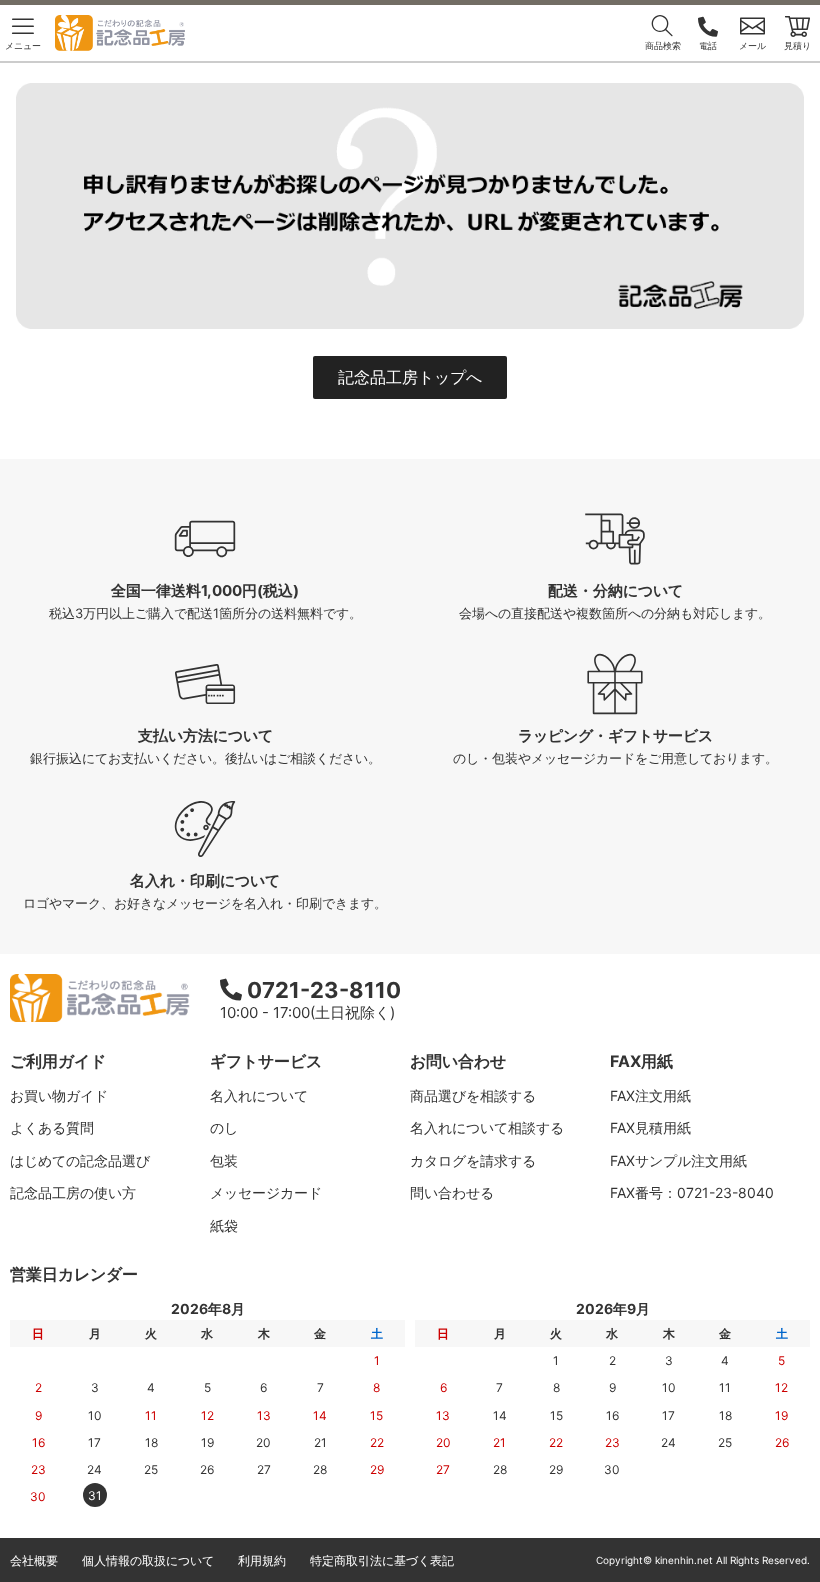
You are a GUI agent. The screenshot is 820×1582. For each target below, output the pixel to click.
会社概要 (34, 1560)
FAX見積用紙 (650, 1127)
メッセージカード (266, 1192)
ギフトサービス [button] (266, 1061)
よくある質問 (52, 1127)
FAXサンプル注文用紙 (678, 1160)
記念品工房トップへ (410, 377)
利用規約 (262, 1560)
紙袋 (224, 1225)
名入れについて (259, 1095)
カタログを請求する (473, 1160)
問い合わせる (452, 1192)
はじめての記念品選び (80, 1160)
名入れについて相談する (487, 1127)
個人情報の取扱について (148, 1560)
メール (752, 45)
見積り (797, 45)
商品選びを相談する (473, 1095)
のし (224, 1127)
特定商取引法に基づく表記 (382, 1560)
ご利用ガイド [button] (58, 1061)
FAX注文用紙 (650, 1095)
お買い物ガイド (59, 1095)
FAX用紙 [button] (641, 1061)
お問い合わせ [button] (458, 1061)
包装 (224, 1160)
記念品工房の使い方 (73, 1192)
